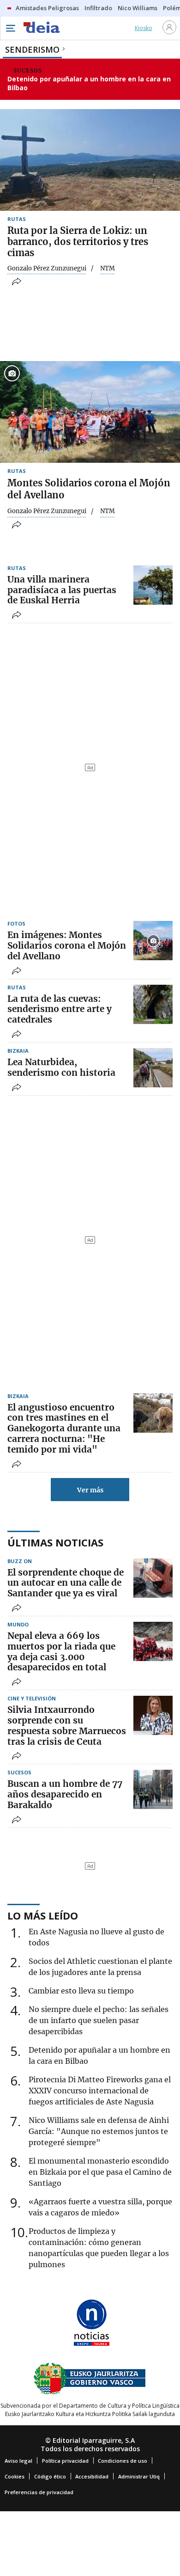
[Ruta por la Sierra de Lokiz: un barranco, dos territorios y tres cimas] (90, 160)
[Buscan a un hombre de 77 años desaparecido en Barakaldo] (153, 1789)
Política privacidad (65, 2461)
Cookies (15, 2476)
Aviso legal (18, 2461)
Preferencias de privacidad (39, 2492)
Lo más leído (43, 1915)
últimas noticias (55, 1542)
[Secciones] (10, 28)
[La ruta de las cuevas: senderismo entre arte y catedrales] (153, 1004)
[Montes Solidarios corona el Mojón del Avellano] (90, 412)
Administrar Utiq (139, 2476)
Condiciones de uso (123, 2461)
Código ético (50, 2476)
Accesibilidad (92, 2476)
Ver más (90, 1490)
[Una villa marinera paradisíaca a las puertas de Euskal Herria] (153, 585)
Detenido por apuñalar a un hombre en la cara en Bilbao (89, 83)
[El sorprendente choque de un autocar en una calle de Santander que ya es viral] (153, 1578)
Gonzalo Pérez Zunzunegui (47, 269)
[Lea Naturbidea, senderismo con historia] (153, 1068)
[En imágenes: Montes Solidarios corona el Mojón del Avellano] (153, 941)
